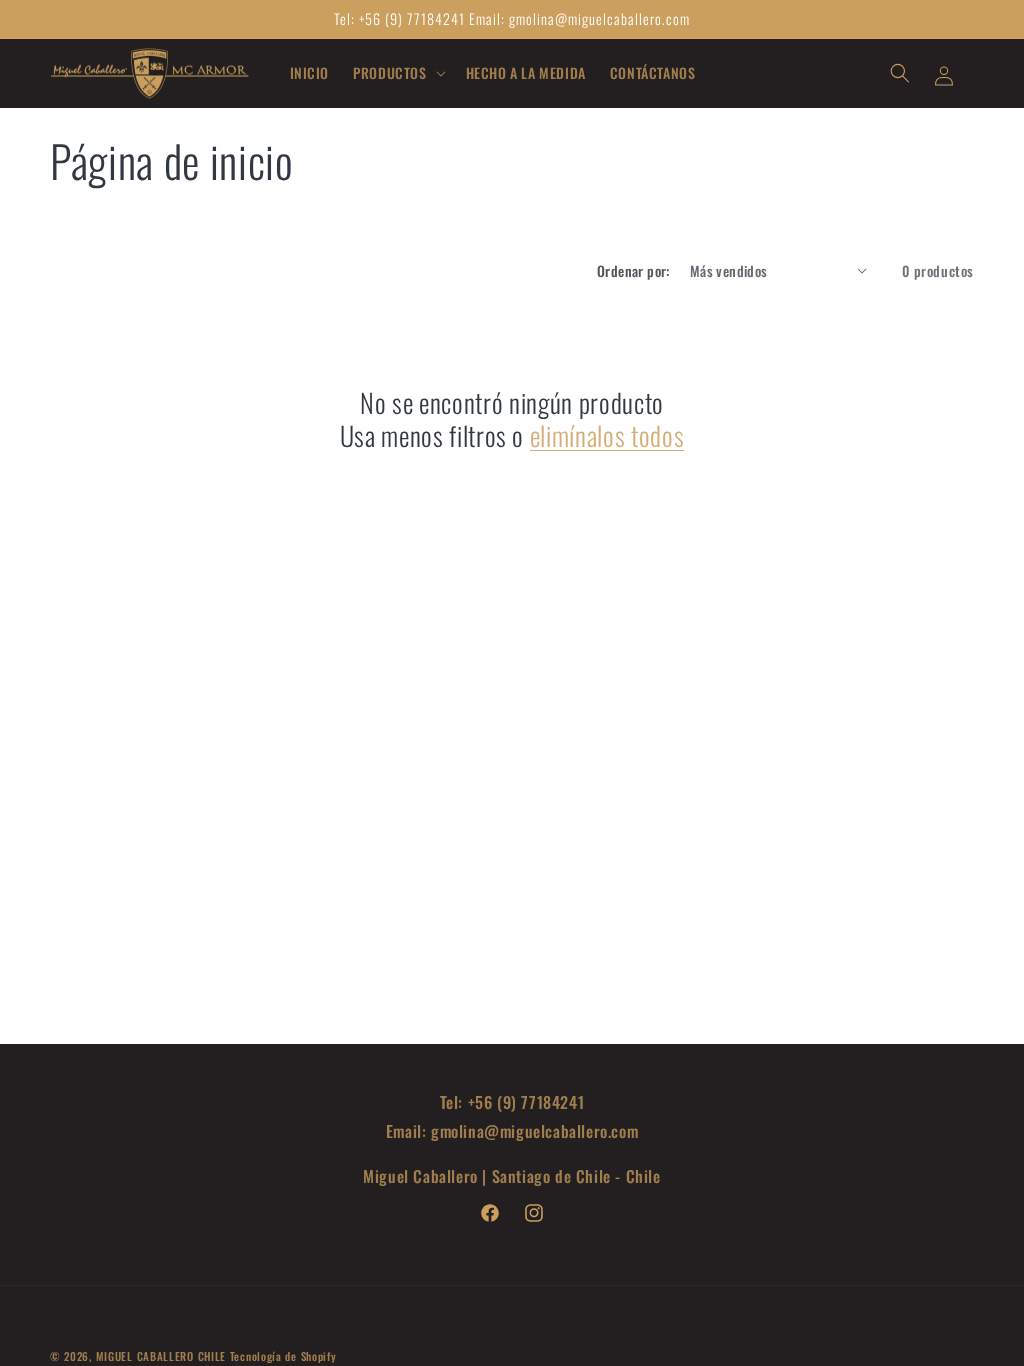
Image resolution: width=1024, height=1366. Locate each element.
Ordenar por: (633, 270)
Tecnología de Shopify (283, 1356)
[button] (397, 73)
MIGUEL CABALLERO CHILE (163, 1356)
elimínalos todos (607, 436)
